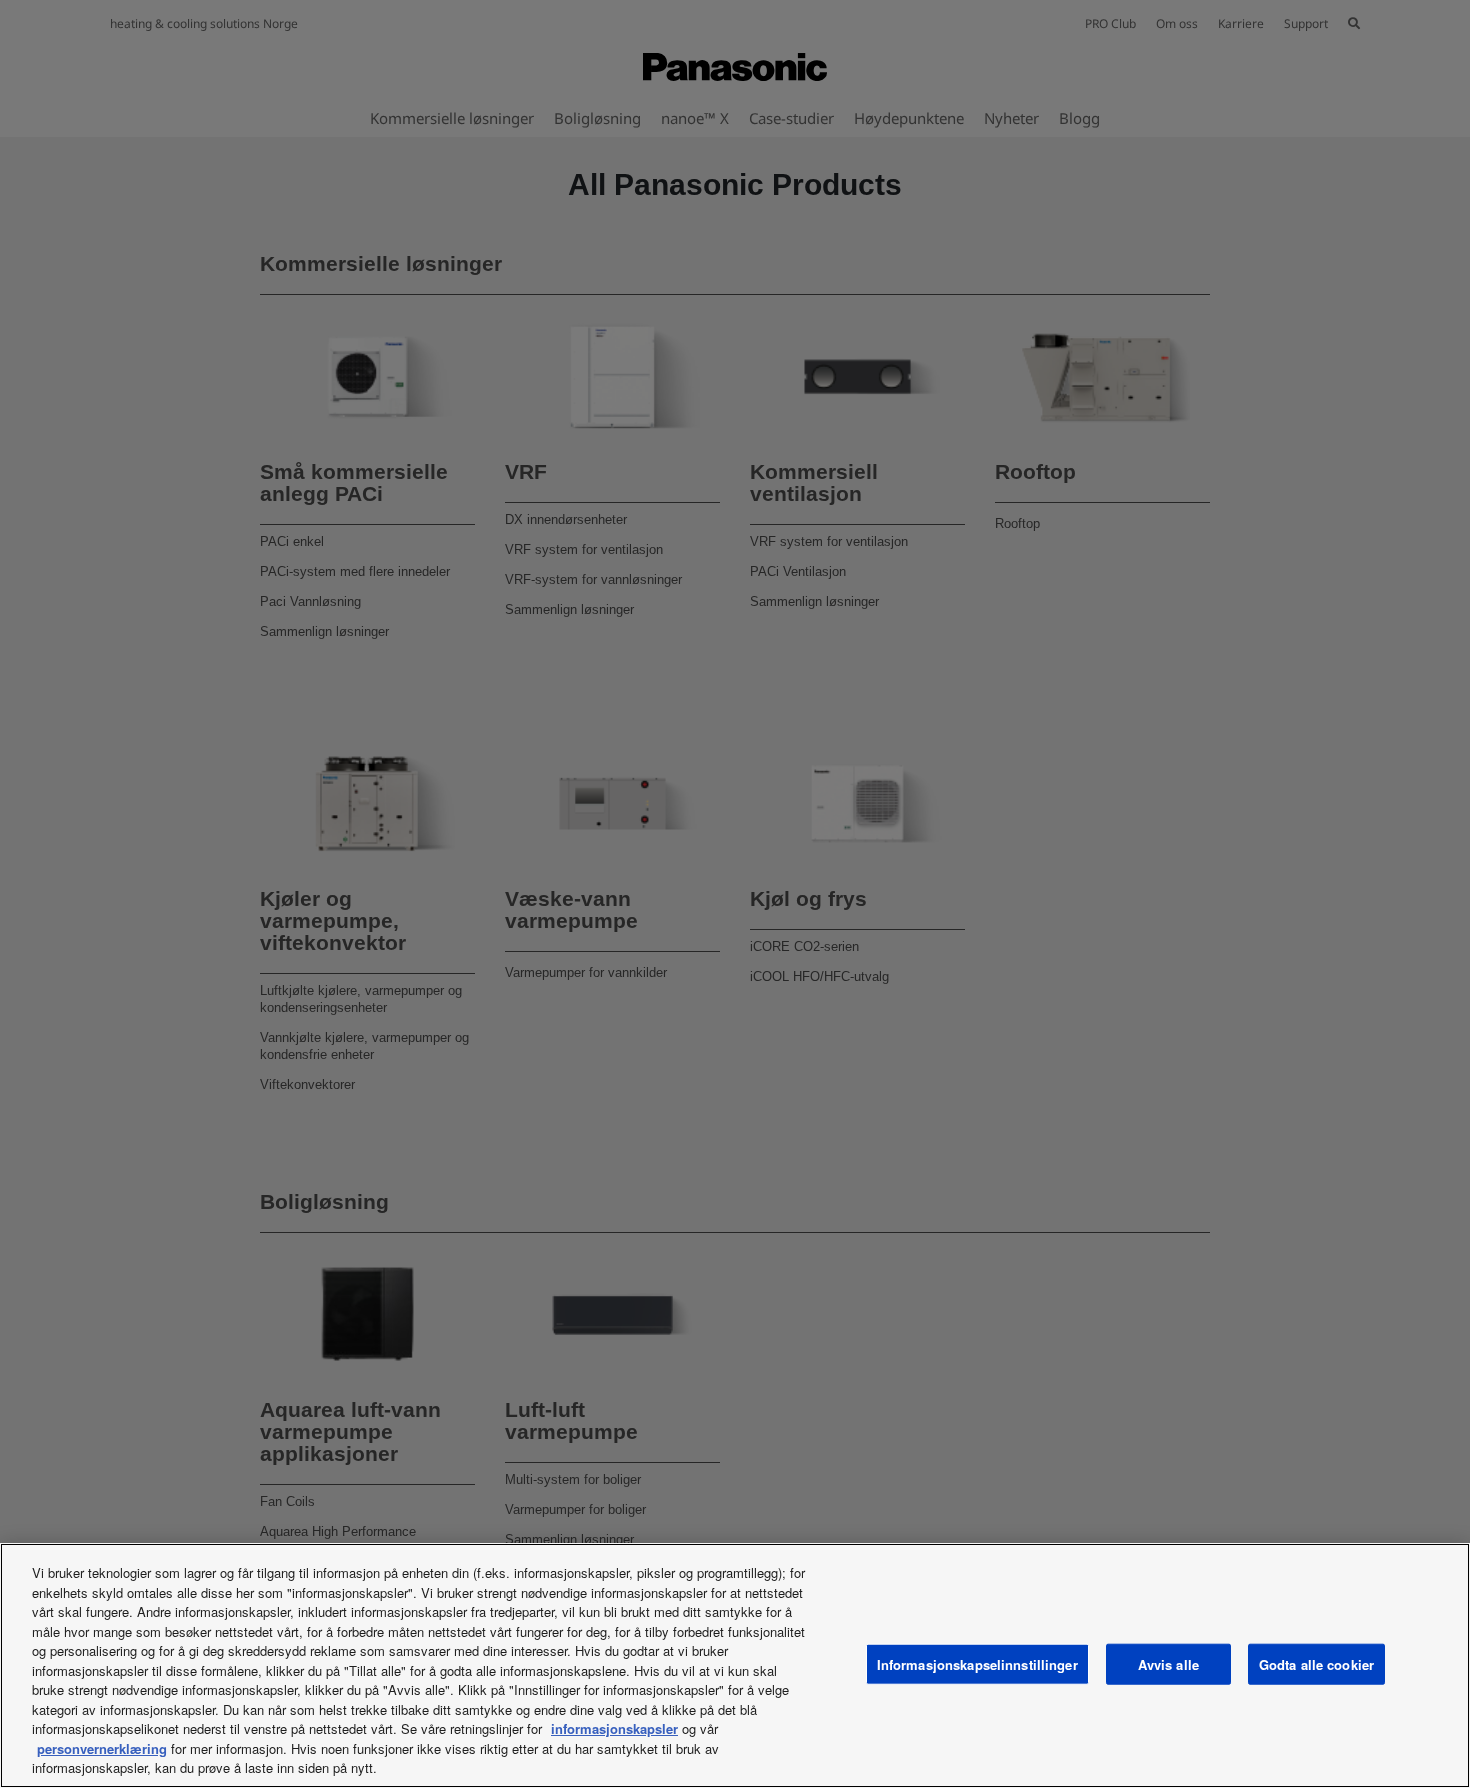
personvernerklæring (102, 1748)
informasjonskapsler (614, 1728)
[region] (735, 1665)
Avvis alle (1168, 1663)
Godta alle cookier (1316, 1663)
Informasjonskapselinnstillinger (977, 1663)
